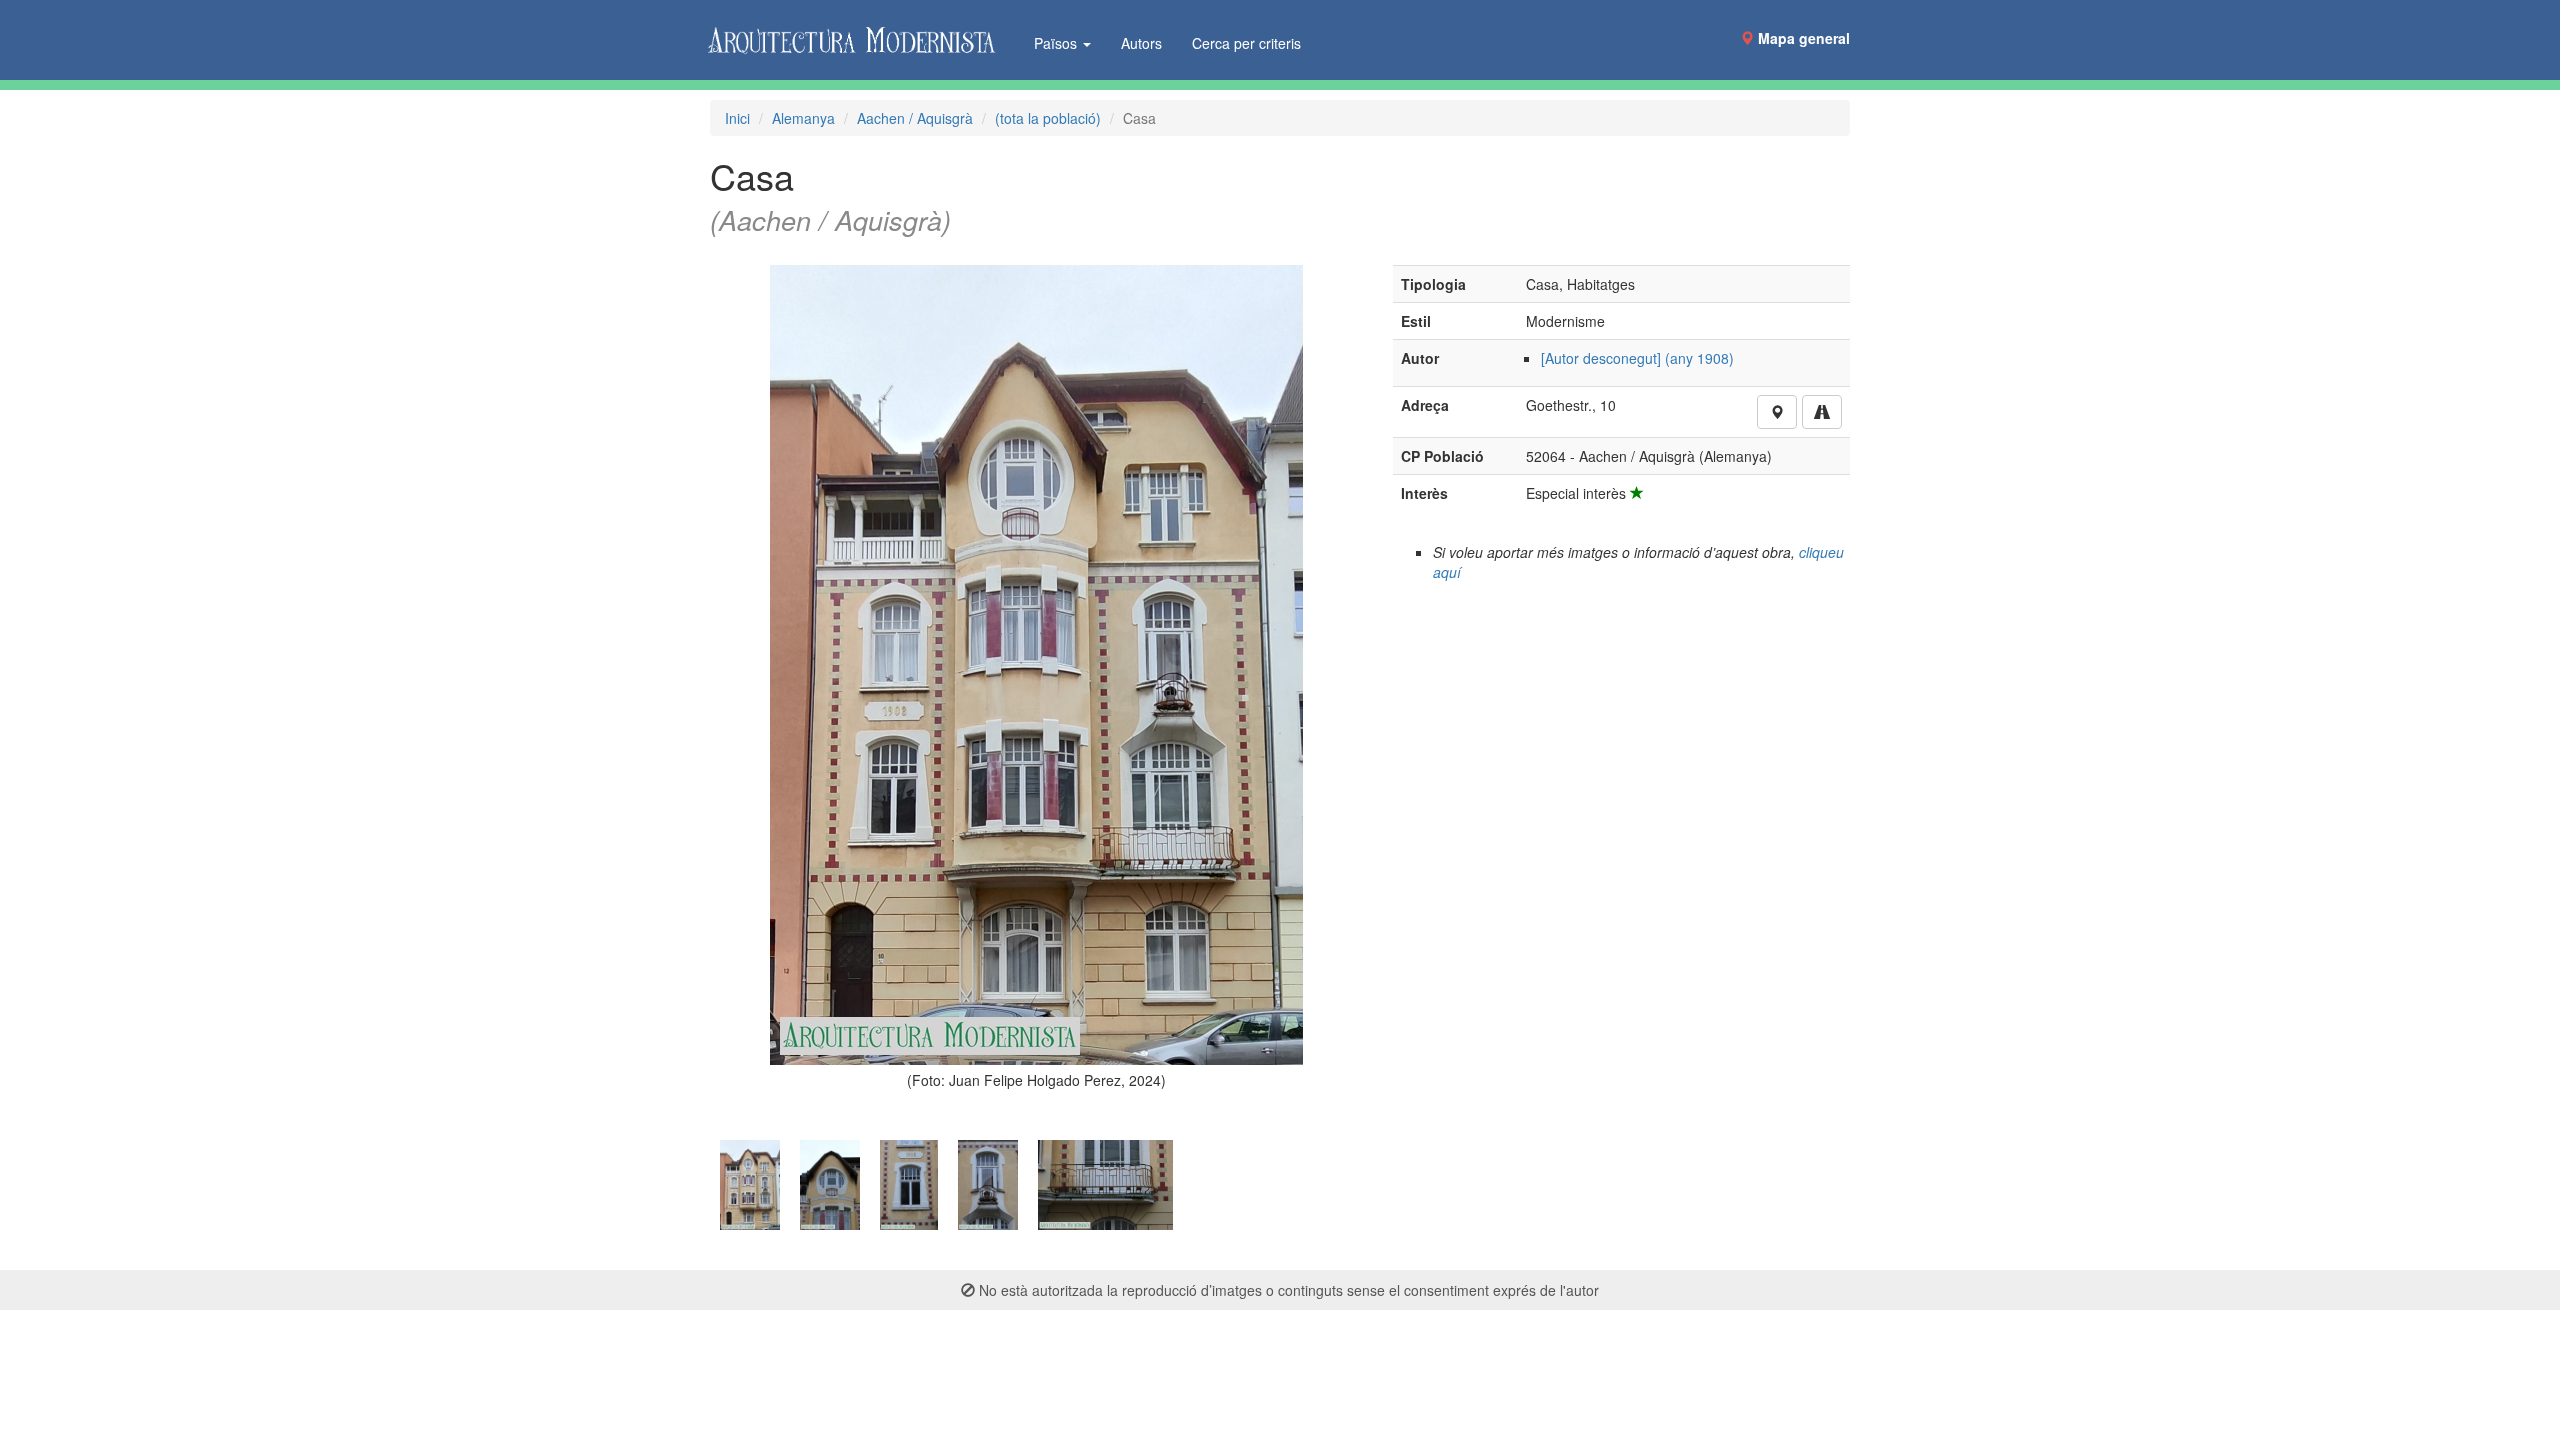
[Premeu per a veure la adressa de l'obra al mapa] (1777, 412)
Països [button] (1057, 43)
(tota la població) (1048, 118)
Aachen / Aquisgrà (915, 118)
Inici (737, 118)
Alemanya (803, 118)
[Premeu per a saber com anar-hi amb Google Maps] (1822, 412)
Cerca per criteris (1246, 43)
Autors (1141, 43)
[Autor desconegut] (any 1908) (1637, 358)
